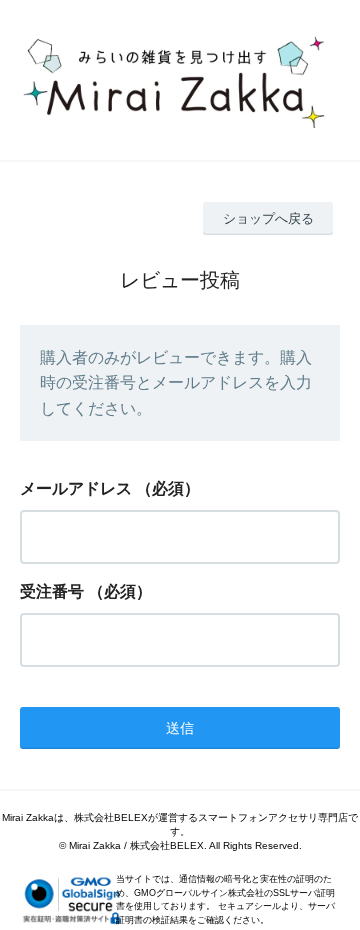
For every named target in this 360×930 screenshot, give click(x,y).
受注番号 (52, 591)
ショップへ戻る (268, 218)
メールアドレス (76, 488)
